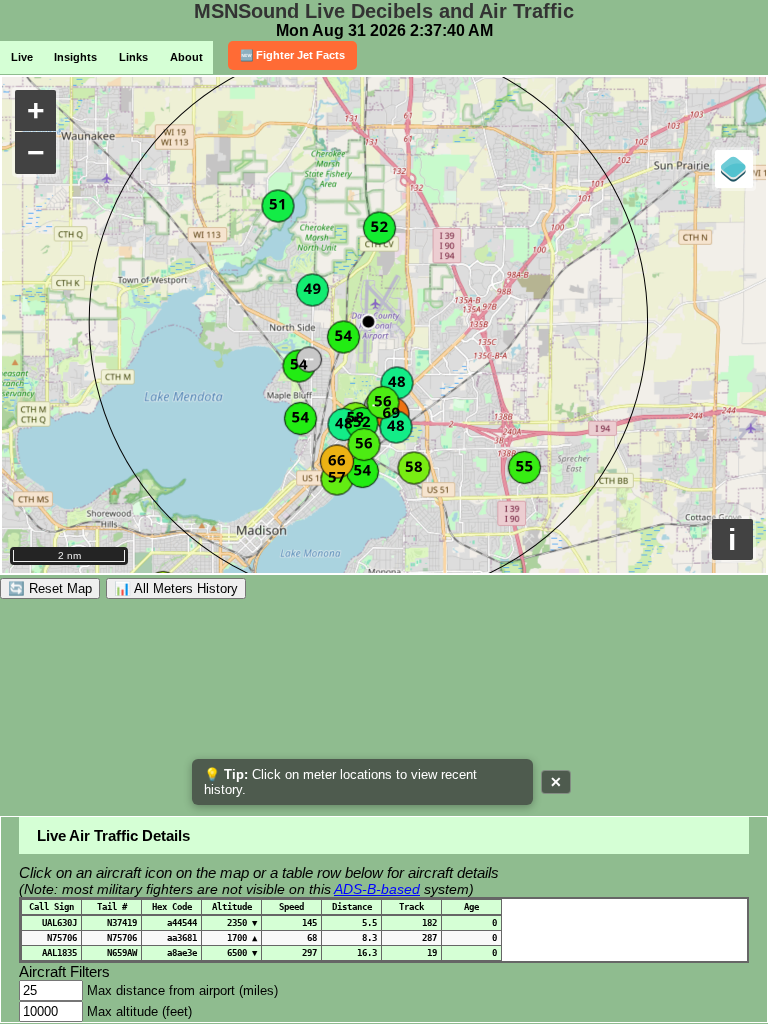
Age (471, 907)
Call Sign (51, 907)
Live (22, 57)
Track (411, 907)
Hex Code (172, 907)
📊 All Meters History (176, 588)
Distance (352, 907)
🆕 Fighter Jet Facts (292, 55)
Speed (291, 907)
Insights (75, 57)
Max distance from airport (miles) (182, 990)
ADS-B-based (377, 889)
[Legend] (734, 169)
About (186, 57)
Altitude (232, 907)
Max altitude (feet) (139, 1011)
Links (133, 57)
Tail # (112, 907)
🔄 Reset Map (50, 588)
